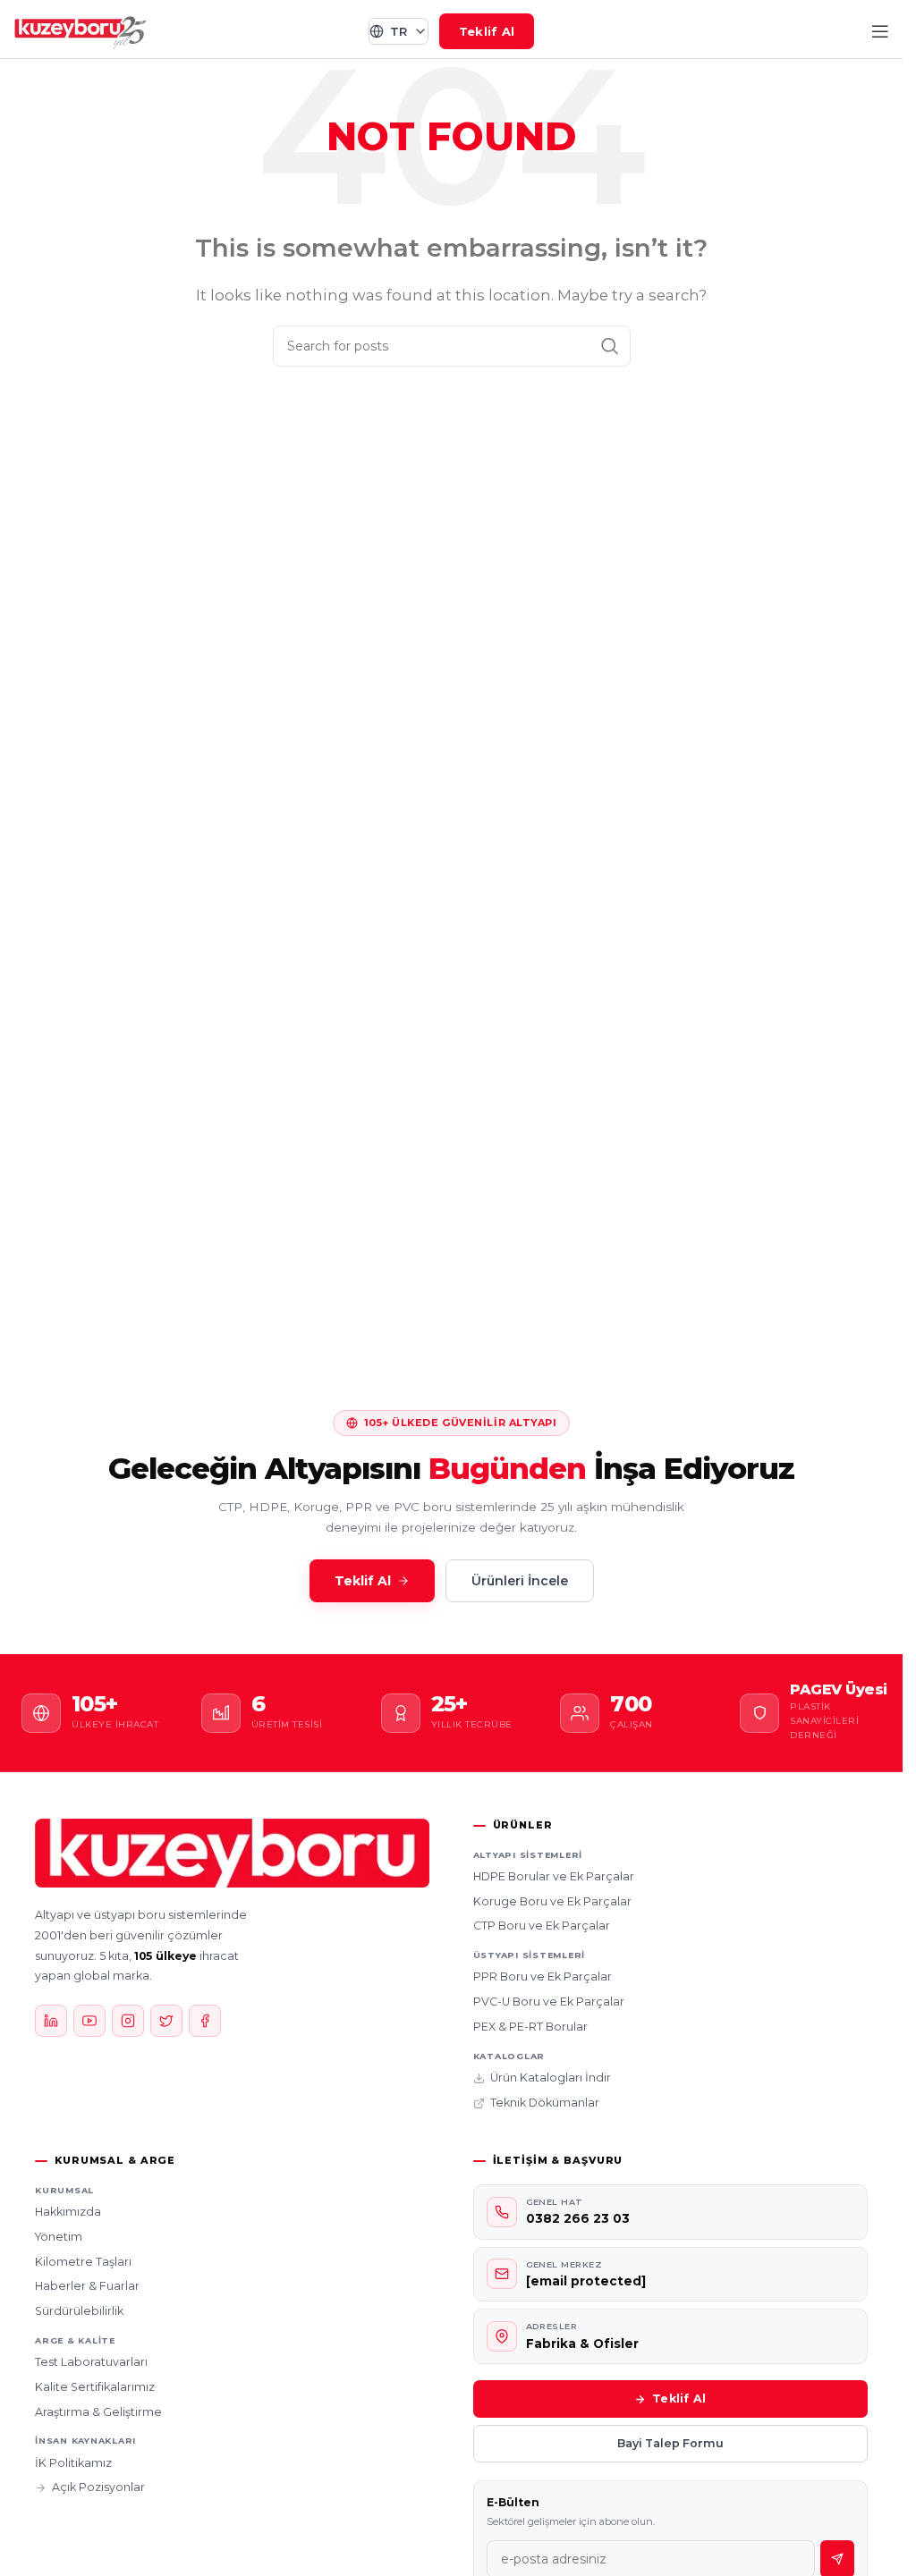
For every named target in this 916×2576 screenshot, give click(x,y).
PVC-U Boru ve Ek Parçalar (549, 2002)
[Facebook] (205, 2021)
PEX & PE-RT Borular (530, 2027)
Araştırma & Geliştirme (98, 2412)
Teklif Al (487, 31)
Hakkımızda (68, 2212)
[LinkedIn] (51, 2021)
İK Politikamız (73, 2463)
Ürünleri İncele (520, 1581)
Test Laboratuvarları (91, 2362)
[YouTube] (89, 2021)
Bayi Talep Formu (670, 2443)
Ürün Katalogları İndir (551, 2078)
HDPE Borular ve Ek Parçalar (554, 1876)
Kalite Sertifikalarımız (95, 2387)
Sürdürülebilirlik (79, 2311)
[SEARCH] (610, 346)
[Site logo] (81, 30)
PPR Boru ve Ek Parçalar (543, 1976)
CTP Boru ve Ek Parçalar (542, 1926)
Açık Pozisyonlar (98, 2487)
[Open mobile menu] (880, 31)
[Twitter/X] (166, 2021)
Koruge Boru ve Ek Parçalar (552, 1901)
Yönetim (59, 2237)
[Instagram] (128, 2021)
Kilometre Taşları (83, 2262)
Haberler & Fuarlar (87, 2286)
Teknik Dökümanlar (545, 2103)
